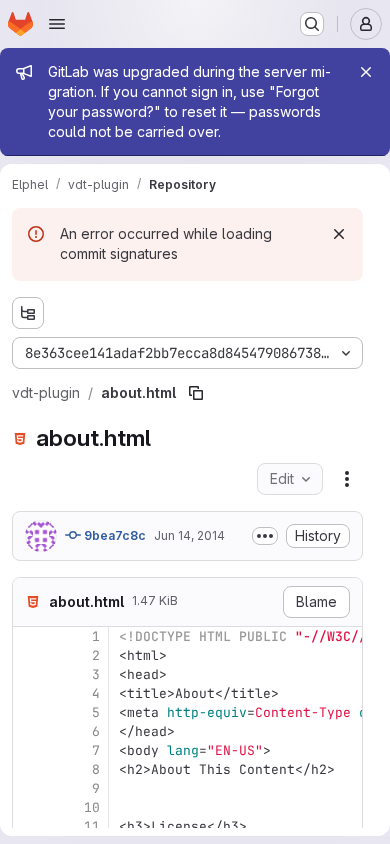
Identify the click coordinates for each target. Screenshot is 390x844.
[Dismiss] (339, 234)
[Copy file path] (196, 393)
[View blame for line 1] (30, 636)
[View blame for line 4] (30, 693)
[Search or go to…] (312, 24)
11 (92, 826)
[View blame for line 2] (30, 655)
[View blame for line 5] (30, 712)
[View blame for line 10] (30, 807)
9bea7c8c (113, 535)
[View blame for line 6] (30, 731)
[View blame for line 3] (30, 674)
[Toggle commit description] (265, 536)
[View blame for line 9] (30, 788)
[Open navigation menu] (57, 24)
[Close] (366, 72)
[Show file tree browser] (28, 313)
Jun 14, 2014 (189, 535)
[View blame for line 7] (30, 750)
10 (92, 807)
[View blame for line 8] (30, 769)
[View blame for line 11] (30, 826)
